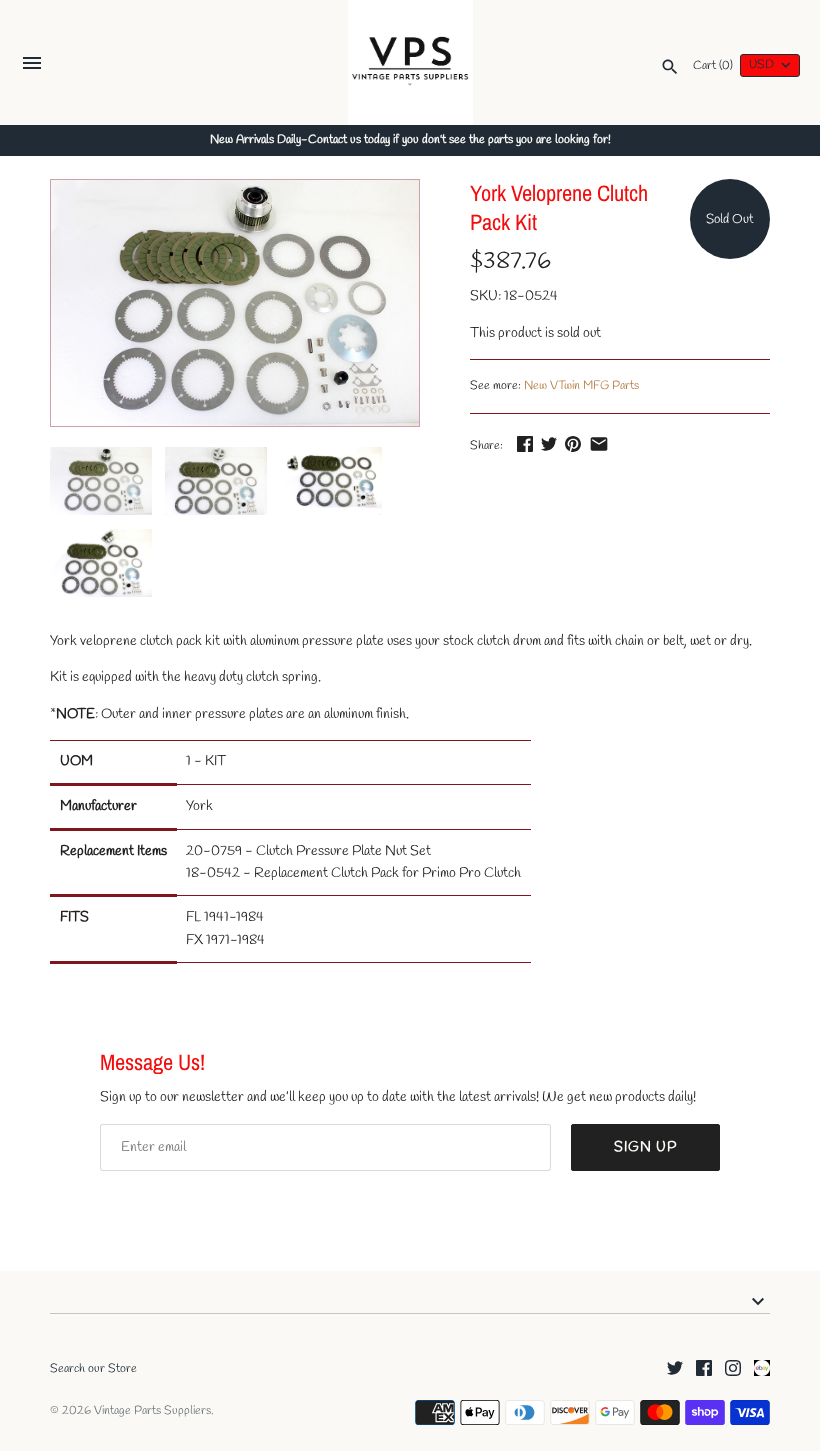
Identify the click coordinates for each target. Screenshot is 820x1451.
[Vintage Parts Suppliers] (410, 62)
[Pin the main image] (573, 443)
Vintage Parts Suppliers (152, 1411)
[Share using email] (599, 443)
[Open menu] (32, 65)
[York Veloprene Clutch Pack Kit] (235, 302)
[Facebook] (704, 1369)
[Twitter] (675, 1369)
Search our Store (93, 1369)
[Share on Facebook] (525, 443)
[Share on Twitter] (549, 443)
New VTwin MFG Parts (581, 386)
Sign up (645, 1147)
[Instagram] (733, 1369)
